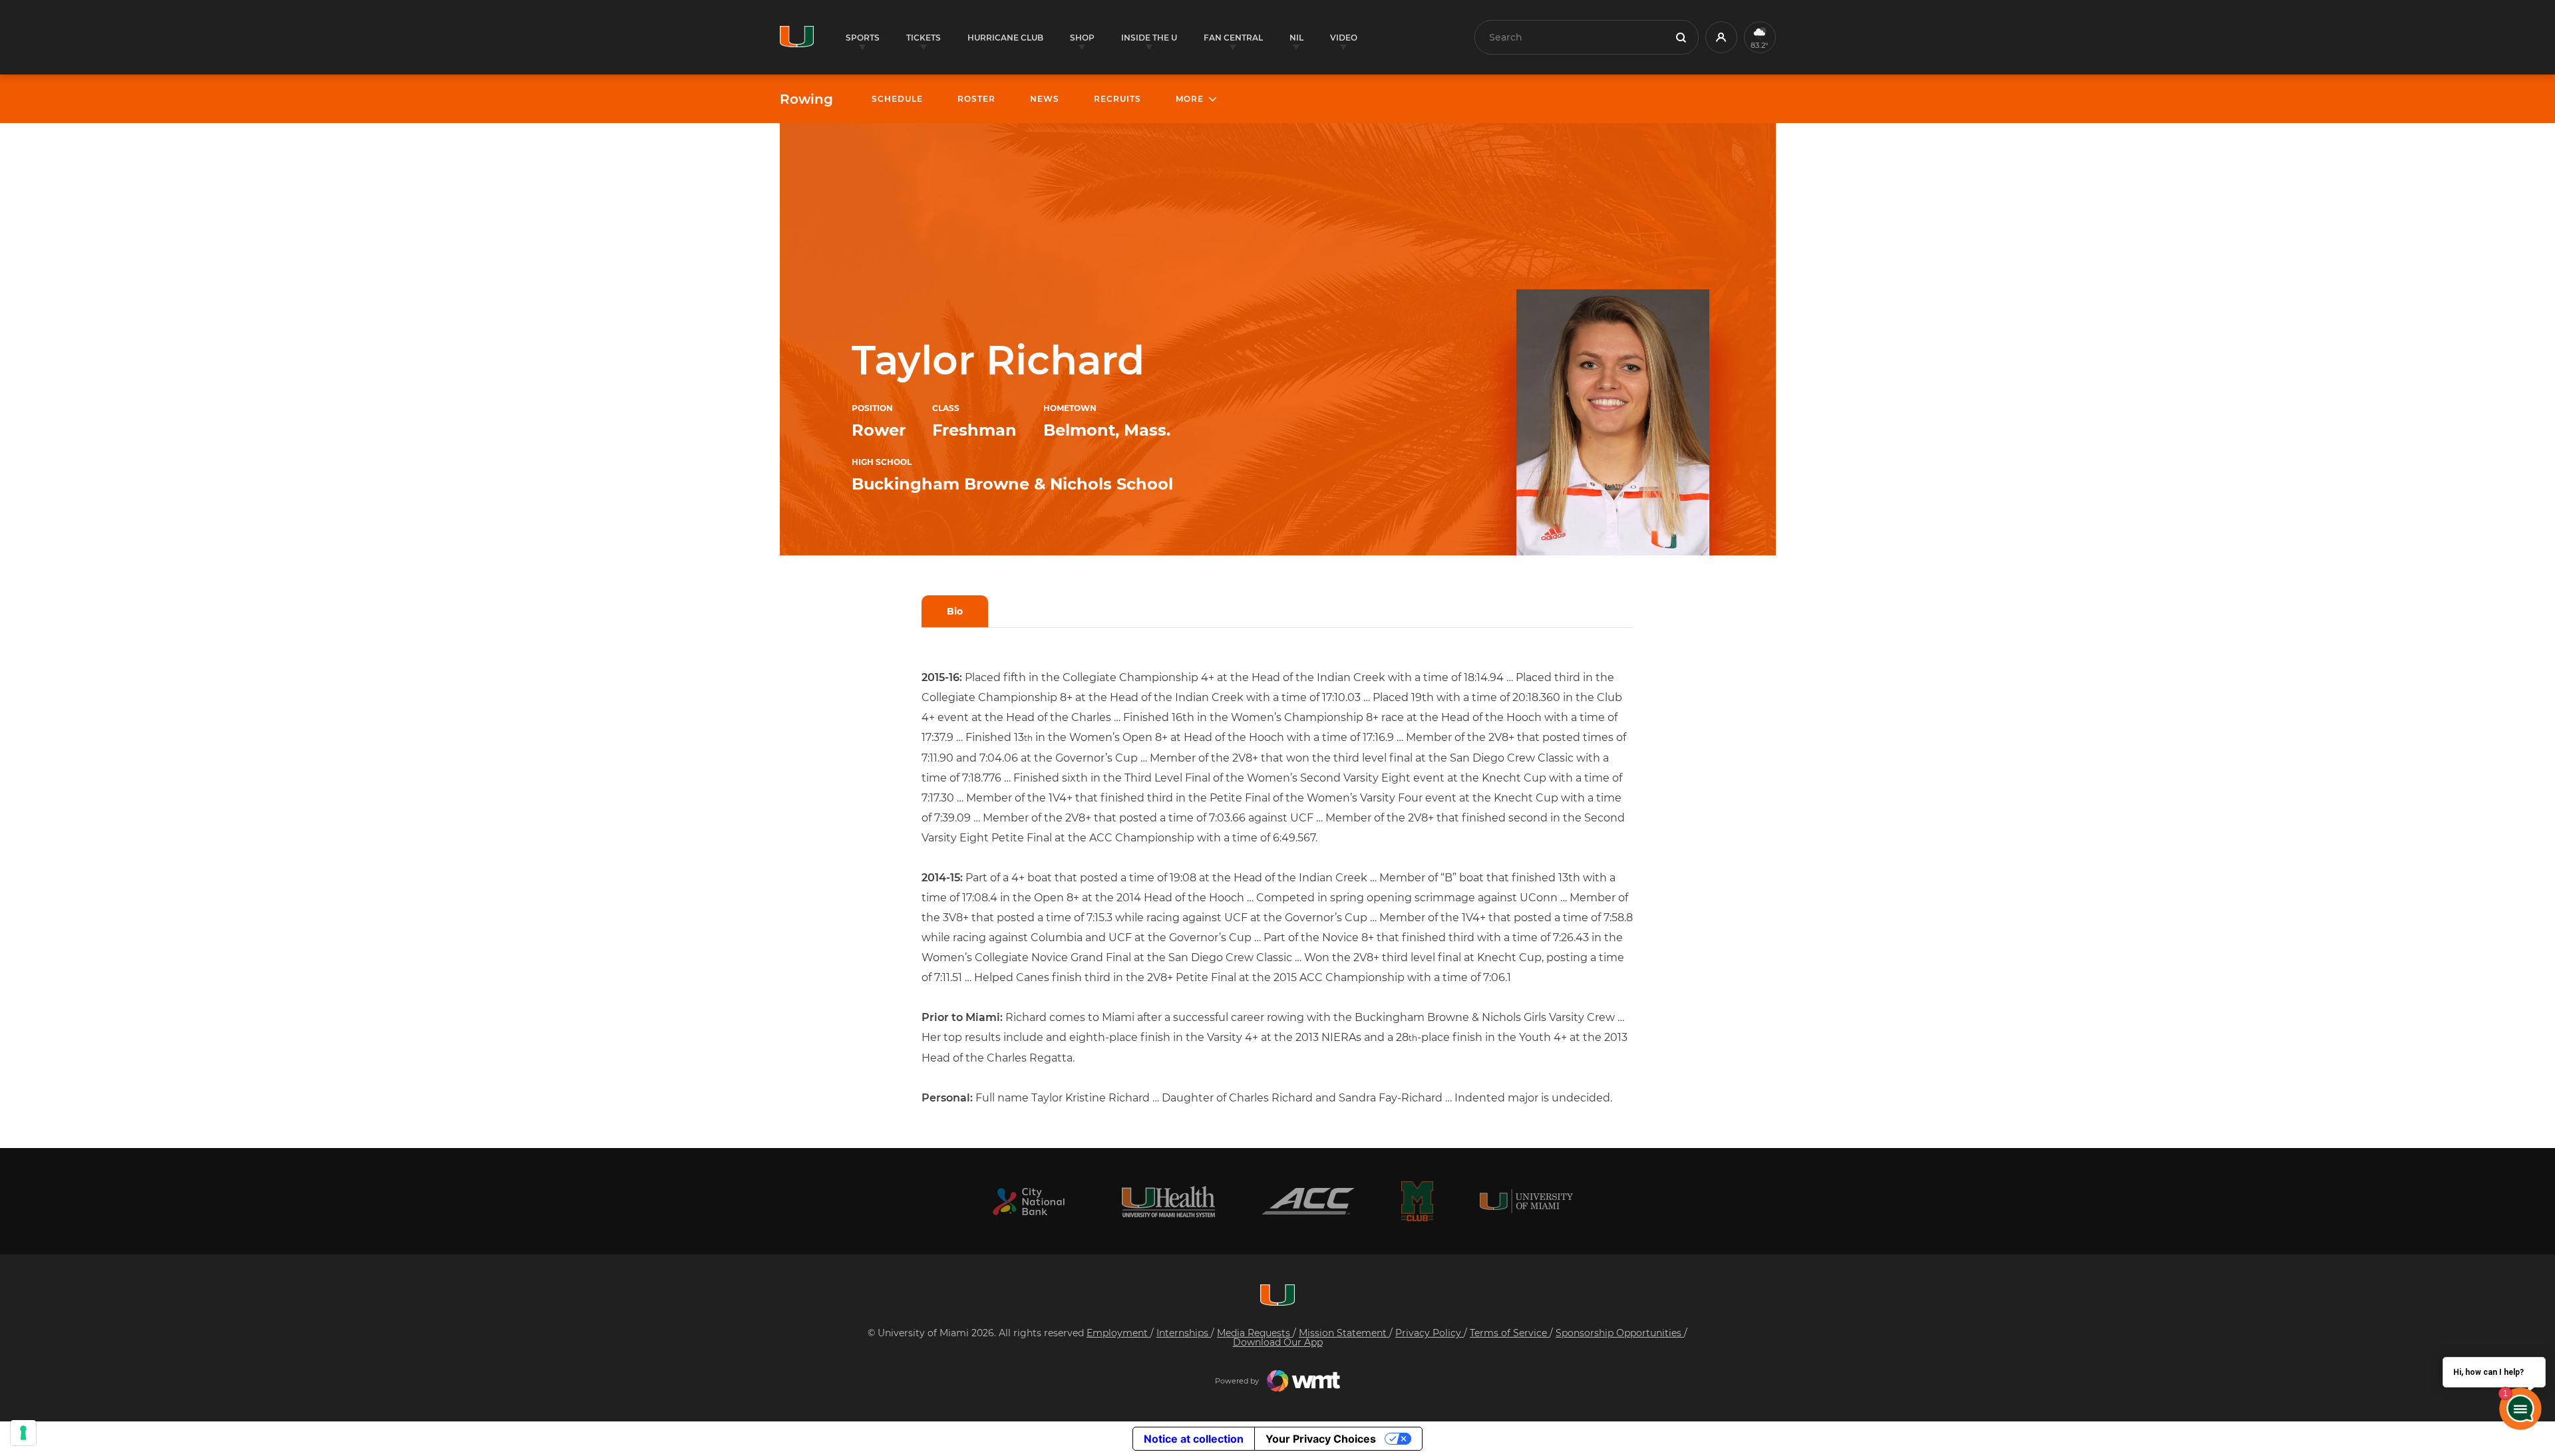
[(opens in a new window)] (1029, 1202)
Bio (955, 611)
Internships (1184, 1333)
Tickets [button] (924, 38)
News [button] (1045, 99)
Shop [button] (1082, 38)
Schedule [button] (897, 99)
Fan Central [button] (1233, 38)
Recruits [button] (1117, 99)
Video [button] (1344, 38)
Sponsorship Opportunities (1620, 1333)
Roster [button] (976, 99)
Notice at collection (1194, 1439)
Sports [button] (863, 38)
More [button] (1190, 99)
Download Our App (1278, 1342)
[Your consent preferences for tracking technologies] (23, 1433)
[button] (1721, 37)
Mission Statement (1344, 1333)
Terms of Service (1510, 1333)
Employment (1118, 1333)
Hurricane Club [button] (1005, 38)
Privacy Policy (1430, 1333)
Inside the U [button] (1149, 38)
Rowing (806, 99)
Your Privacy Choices (1321, 1439)
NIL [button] (1296, 38)
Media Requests (1255, 1333)
